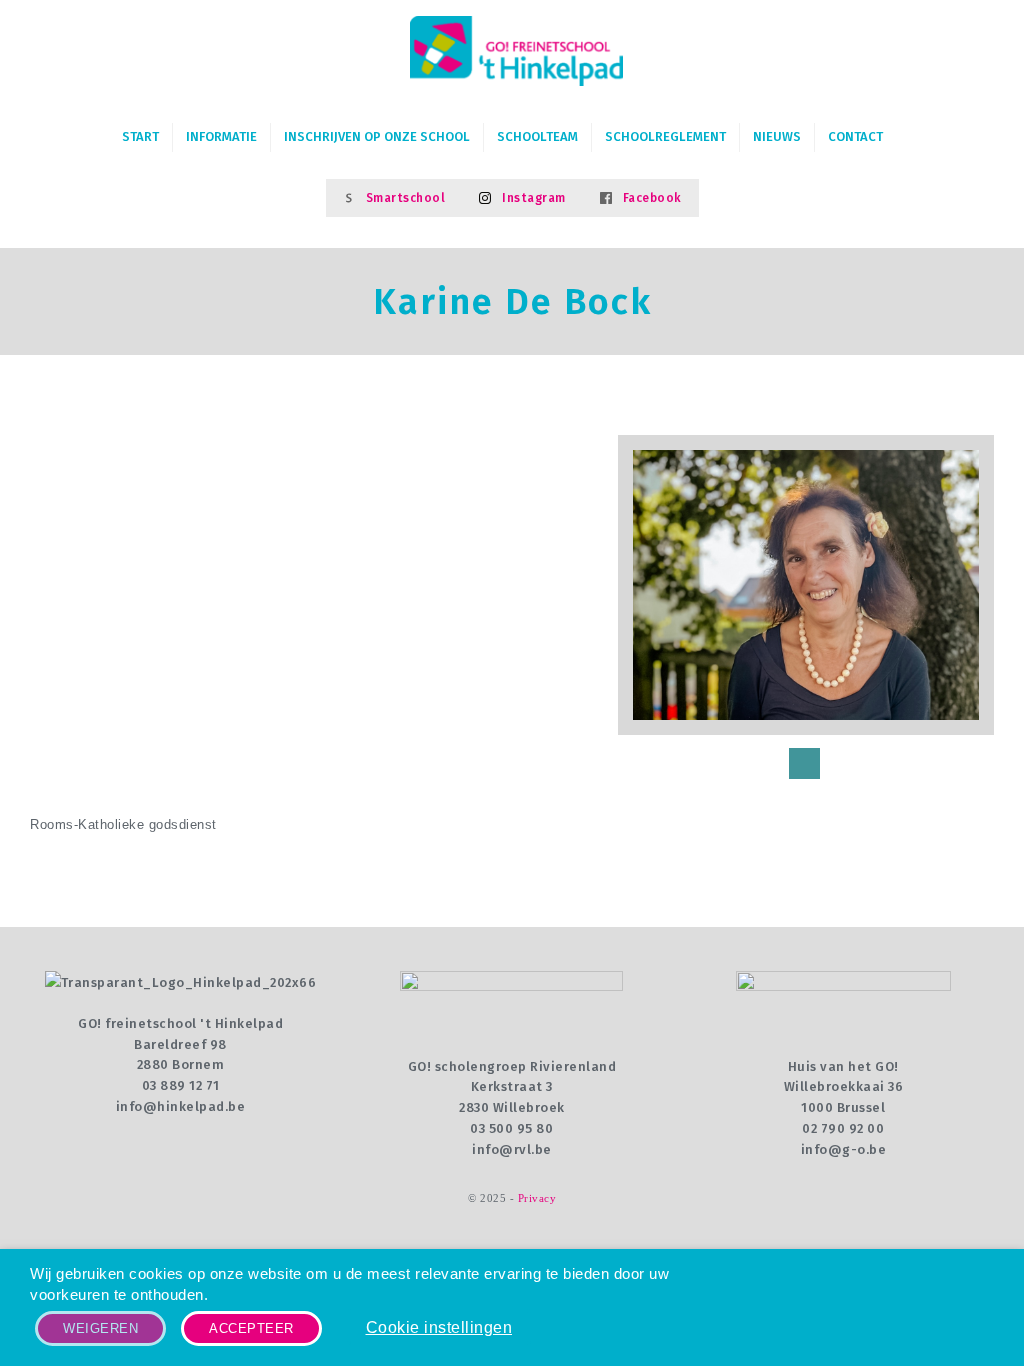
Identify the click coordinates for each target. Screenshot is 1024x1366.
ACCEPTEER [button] (251, 1328)
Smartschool (406, 198)
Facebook (652, 198)
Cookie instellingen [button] (439, 1327)
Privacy (537, 1198)
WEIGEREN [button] (100, 1328)
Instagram (534, 198)
